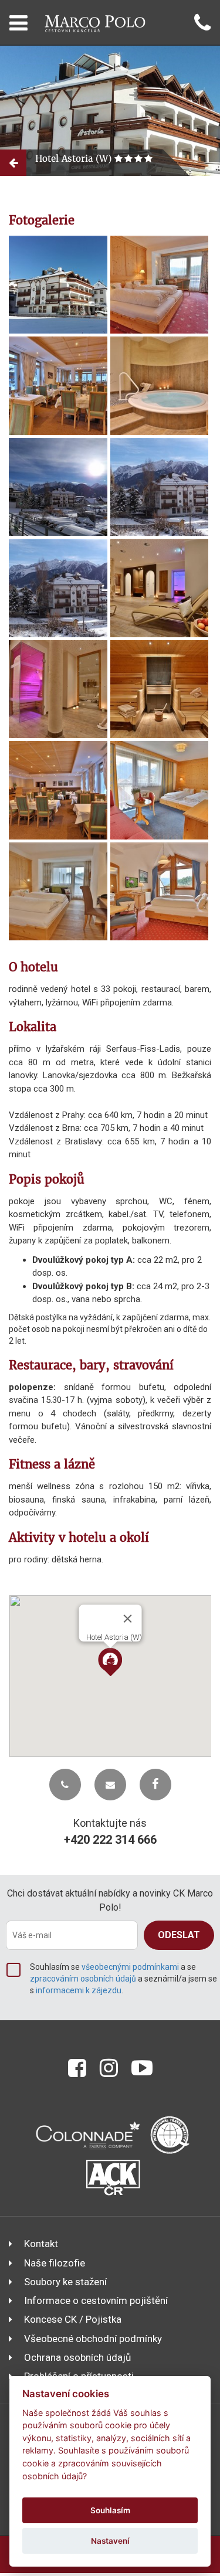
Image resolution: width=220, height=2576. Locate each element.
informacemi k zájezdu (79, 1990)
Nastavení (110, 2541)
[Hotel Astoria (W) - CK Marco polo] (58, 285)
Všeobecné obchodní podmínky (93, 2339)
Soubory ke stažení (65, 2282)
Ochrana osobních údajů (77, 2357)
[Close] (127, 1619)
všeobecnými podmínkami (130, 1967)
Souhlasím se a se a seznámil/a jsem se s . (123, 1979)
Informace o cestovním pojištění (96, 2300)
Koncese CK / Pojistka (73, 2319)
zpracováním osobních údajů (83, 1979)
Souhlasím (110, 2510)
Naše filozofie (55, 2263)
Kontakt (41, 2244)
